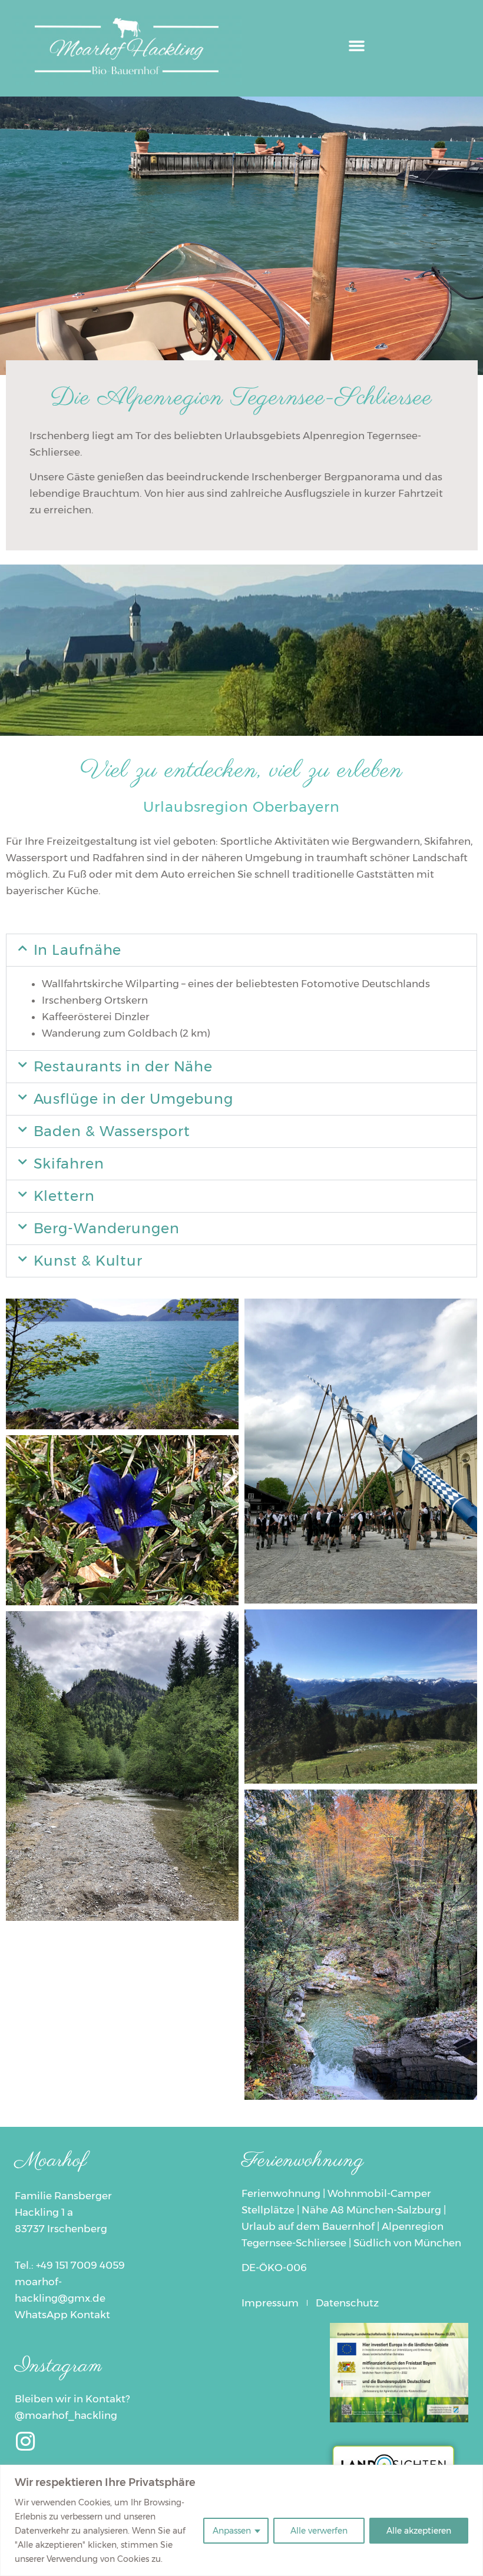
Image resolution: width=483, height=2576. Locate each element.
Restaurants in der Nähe (123, 1066)
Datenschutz (347, 2303)
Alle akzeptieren (419, 2531)
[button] (356, 45)
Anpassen (232, 2531)
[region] (241, 2520)
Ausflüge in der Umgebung (134, 1099)
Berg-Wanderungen (107, 1228)
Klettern (64, 1196)
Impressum (270, 2303)
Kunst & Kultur (88, 1261)
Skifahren (69, 1163)
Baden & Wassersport (112, 1131)
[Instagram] (26, 2441)
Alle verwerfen (319, 2531)
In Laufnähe (78, 950)
